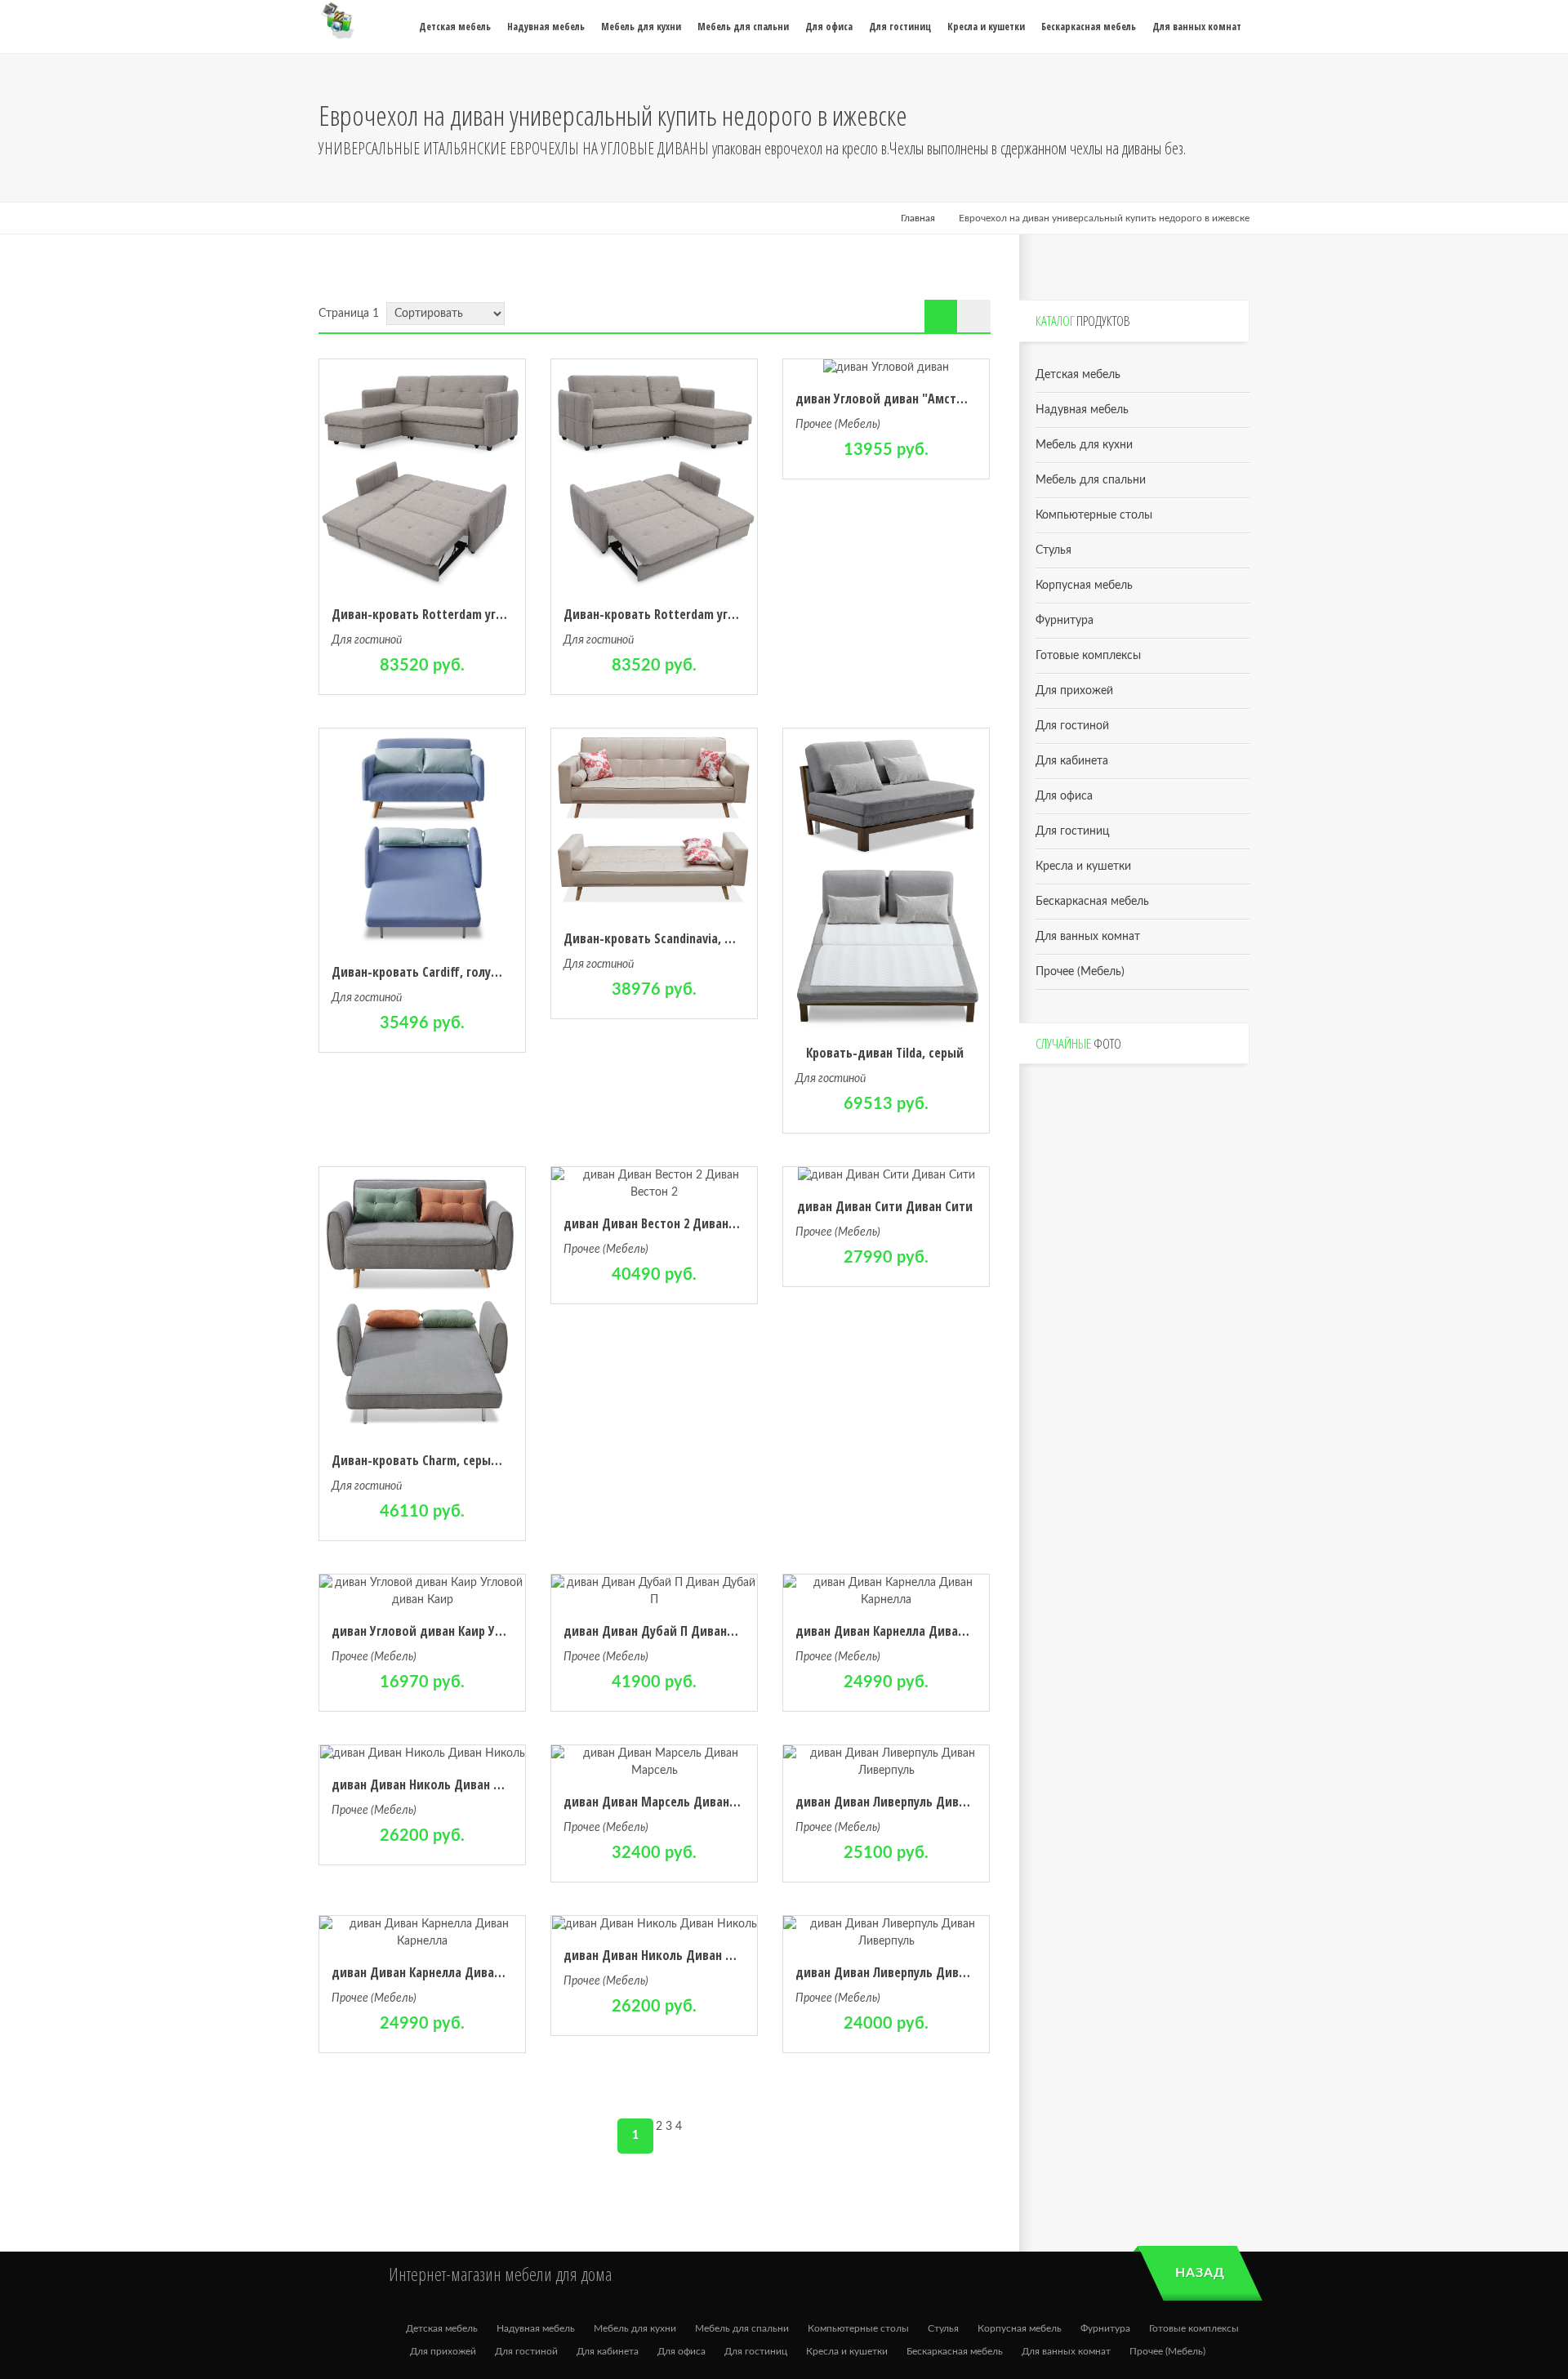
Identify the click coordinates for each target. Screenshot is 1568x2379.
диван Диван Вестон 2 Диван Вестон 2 (672, 1223)
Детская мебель (1078, 375)
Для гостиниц (1072, 831)
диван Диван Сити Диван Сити (885, 1206)
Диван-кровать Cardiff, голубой (422, 972)
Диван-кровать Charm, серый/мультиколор (455, 1460)
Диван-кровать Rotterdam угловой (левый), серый (477, 614)
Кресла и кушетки (1083, 867)
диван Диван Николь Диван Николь (433, 1784)
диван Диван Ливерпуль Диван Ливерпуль (915, 1802)
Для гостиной (367, 640)
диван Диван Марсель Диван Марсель (673, 1802)
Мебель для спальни (1091, 480)
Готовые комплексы (1088, 656)
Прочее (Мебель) (838, 425)
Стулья (1053, 550)
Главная (918, 218)
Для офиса (1064, 796)
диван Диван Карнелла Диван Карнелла (908, 1631)
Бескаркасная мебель (1092, 902)
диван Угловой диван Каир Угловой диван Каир (468, 1631)
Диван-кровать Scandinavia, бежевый (670, 938)
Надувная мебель (1082, 410)
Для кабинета (1072, 761)
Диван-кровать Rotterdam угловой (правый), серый (712, 614)
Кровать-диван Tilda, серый (885, 1053)
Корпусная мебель (1084, 586)
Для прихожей (1074, 691)
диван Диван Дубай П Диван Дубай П (670, 1631)
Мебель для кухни (1084, 445)
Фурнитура (1065, 621)
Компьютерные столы (1094, 515)
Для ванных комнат (1088, 937)
